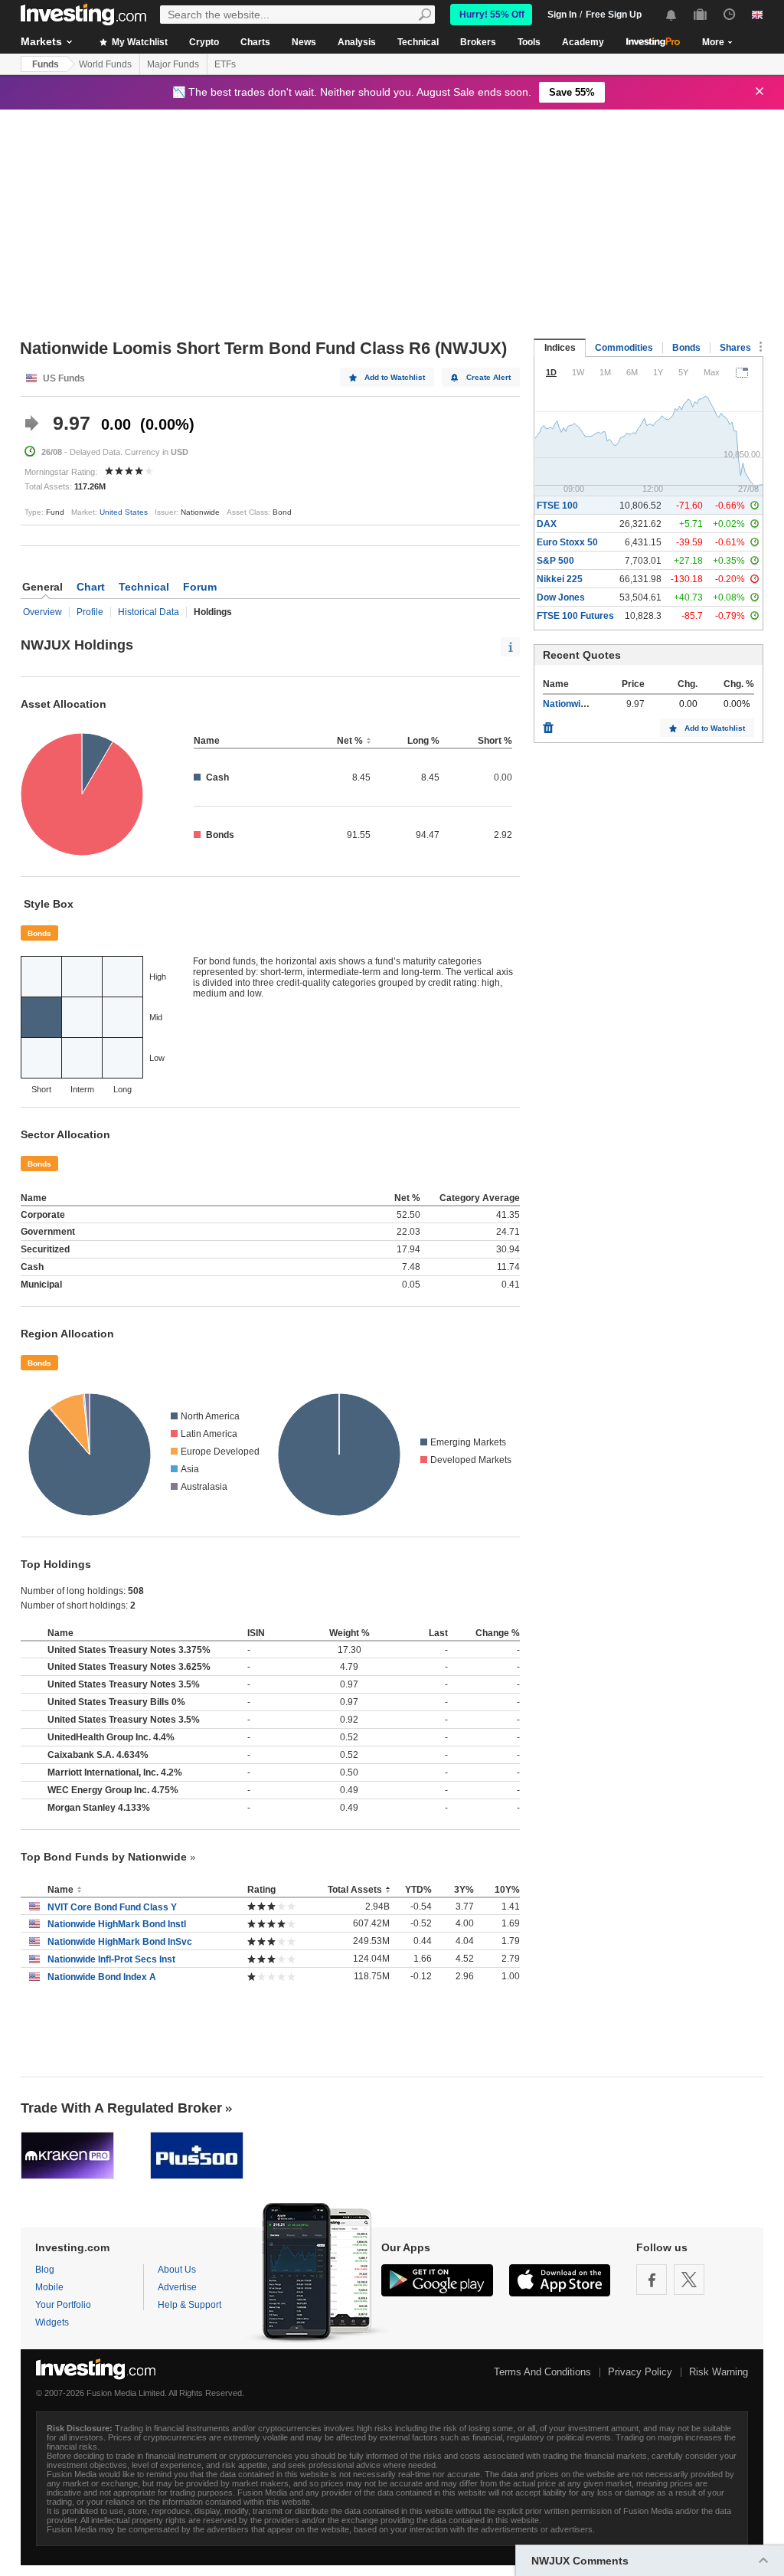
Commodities (624, 348)
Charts (255, 42)
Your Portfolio (63, 2305)
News (304, 42)
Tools (529, 42)
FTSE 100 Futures (575, 616)
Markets (41, 41)
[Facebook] (652, 2280)
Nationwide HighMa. (586, 704)
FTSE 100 (557, 506)
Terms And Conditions (542, 2372)
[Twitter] (689, 2280)
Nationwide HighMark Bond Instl (117, 1924)
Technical (418, 42)
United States (124, 512)
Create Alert (488, 377)
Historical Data (149, 612)
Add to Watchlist (395, 377)
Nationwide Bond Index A (102, 1977)
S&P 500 (555, 561)
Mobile (49, 2287)
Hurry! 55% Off (492, 15)
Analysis (357, 42)
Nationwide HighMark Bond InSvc (120, 1942)
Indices (560, 348)
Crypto (204, 42)
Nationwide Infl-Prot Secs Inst (111, 1959)
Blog (45, 2270)
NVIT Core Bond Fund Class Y (112, 1907)
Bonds (39, 933)
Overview (42, 612)
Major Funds (173, 64)
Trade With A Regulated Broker (121, 2108)
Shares (735, 348)
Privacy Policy (640, 2372)
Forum (200, 587)
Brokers (478, 42)
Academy (583, 42)
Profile (90, 612)
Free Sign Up (614, 15)
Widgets (52, 2322)
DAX (547, 524)
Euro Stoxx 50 (567, 542)
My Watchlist (139, 42)
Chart (91, 587)
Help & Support (189, 2305)
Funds (46, 64)
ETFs (225, 64)
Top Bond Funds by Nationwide (104, 1857)
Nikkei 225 (560, 579)
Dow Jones (561, 597)
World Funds (105, 64)
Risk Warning (719, 2372)
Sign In (562, 15)
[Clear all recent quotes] (548, 724)
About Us (177, 2270)
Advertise (177, 2287)
